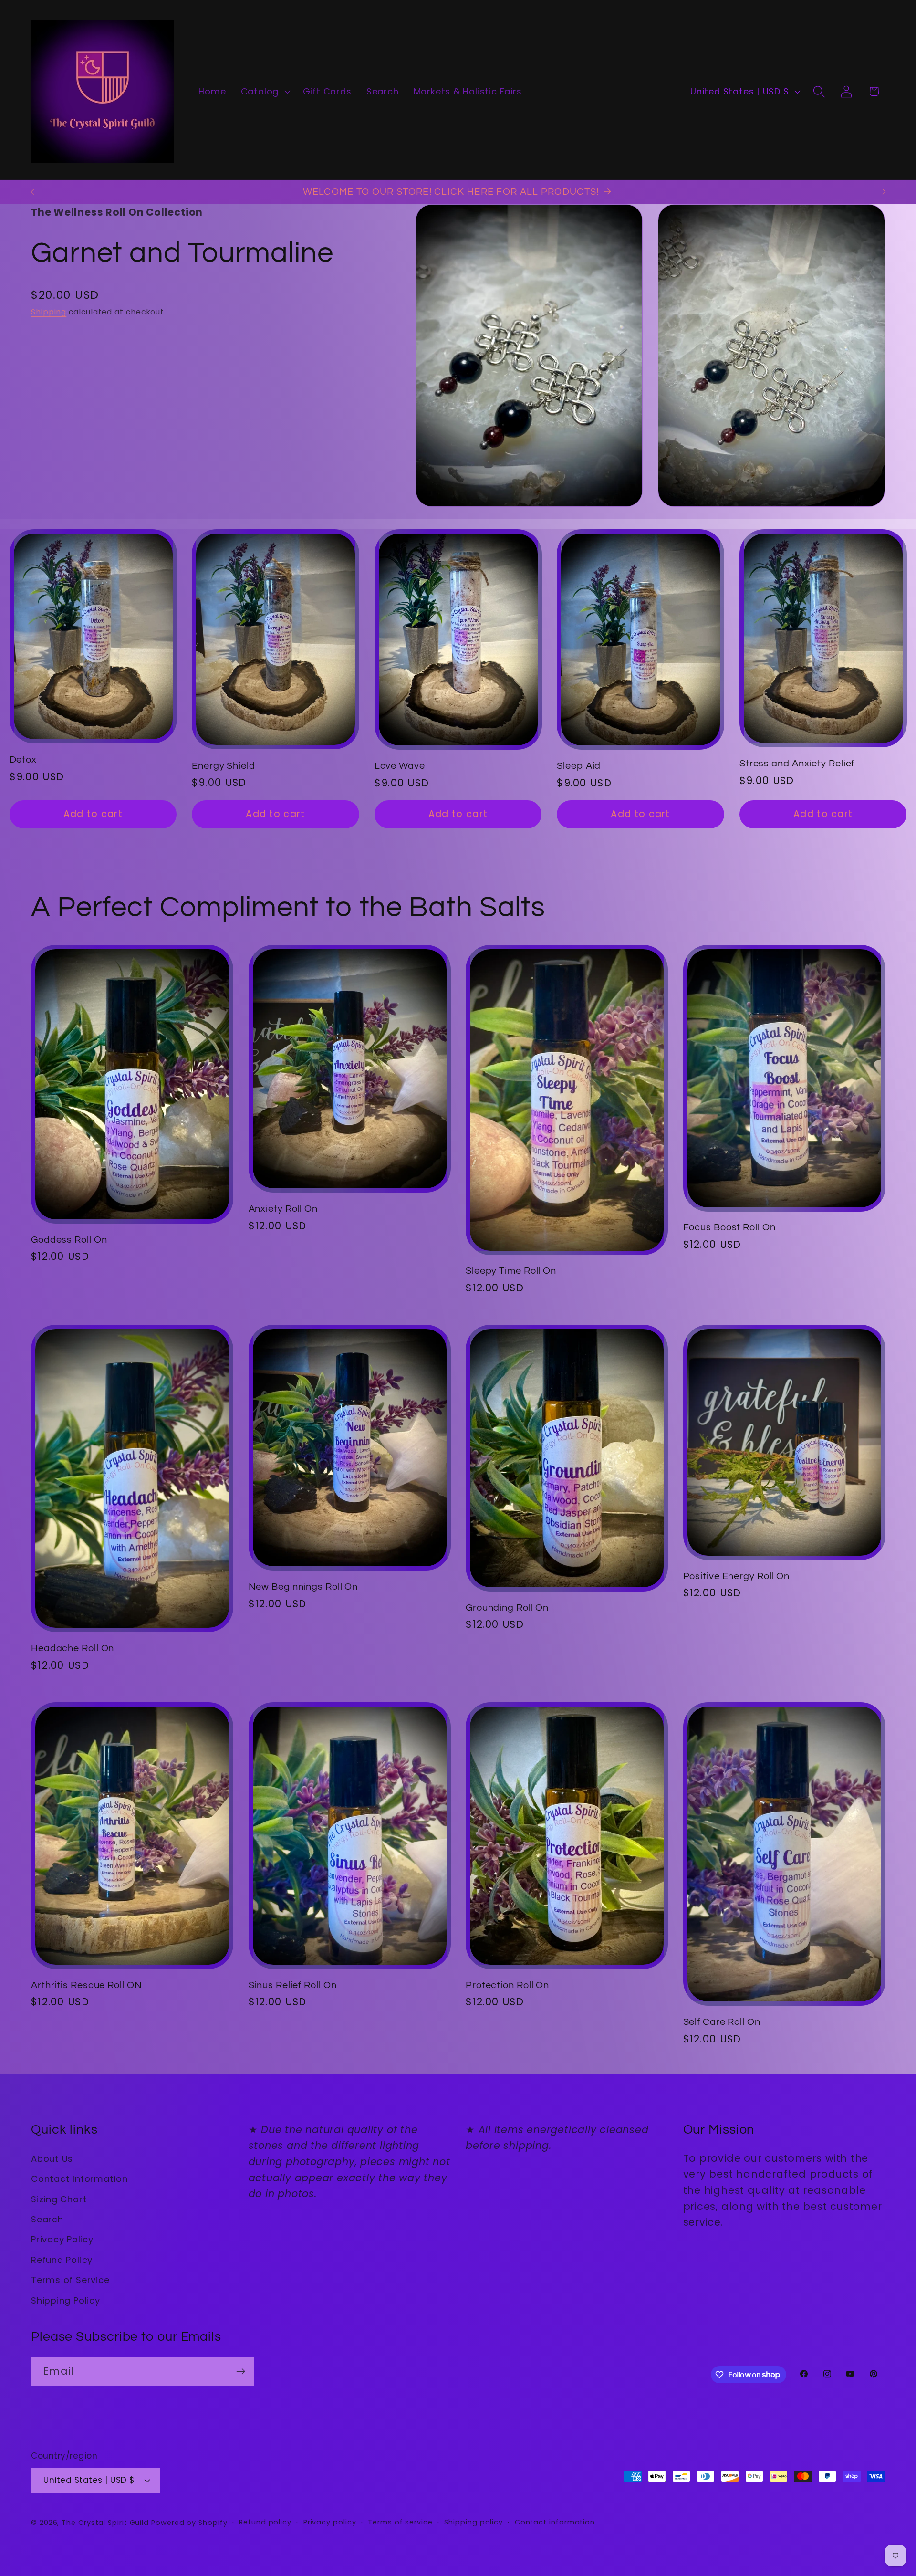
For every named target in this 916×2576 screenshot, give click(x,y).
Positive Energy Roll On (737, 1576)
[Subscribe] (241, 2372)
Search (47, 2219)
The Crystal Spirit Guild (105, 2523)
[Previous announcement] (32, 192)
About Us (52, 2159)
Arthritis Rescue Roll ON (87, 1985)
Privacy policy (330, 2522)
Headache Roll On (73, 1648)
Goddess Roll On (69, 1240)
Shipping (49, 312)
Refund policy (265, 2522)
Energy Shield (224, 766)
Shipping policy (474, 2522)
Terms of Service (70, 2280)
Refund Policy (62, 2260)
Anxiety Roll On (283, 1209)
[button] (264, 92)
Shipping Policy (66, 2300)
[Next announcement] (884, 192)
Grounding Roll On (507, 1608)
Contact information (555, 2522)
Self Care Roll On (722, 2022)
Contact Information (79, 2179)
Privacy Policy (62, 2239)
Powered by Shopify (189, 2523)
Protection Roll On (507, 1985)
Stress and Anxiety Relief (797, 764)
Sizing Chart (59, 2199)
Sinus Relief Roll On (293, 1985)
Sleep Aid (579, 766)
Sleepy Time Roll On (511, 1271)
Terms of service (400, 2522)
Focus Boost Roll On (729, 1227)
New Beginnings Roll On (303, 1587)
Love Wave (400, 766)
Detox (23, 760)
